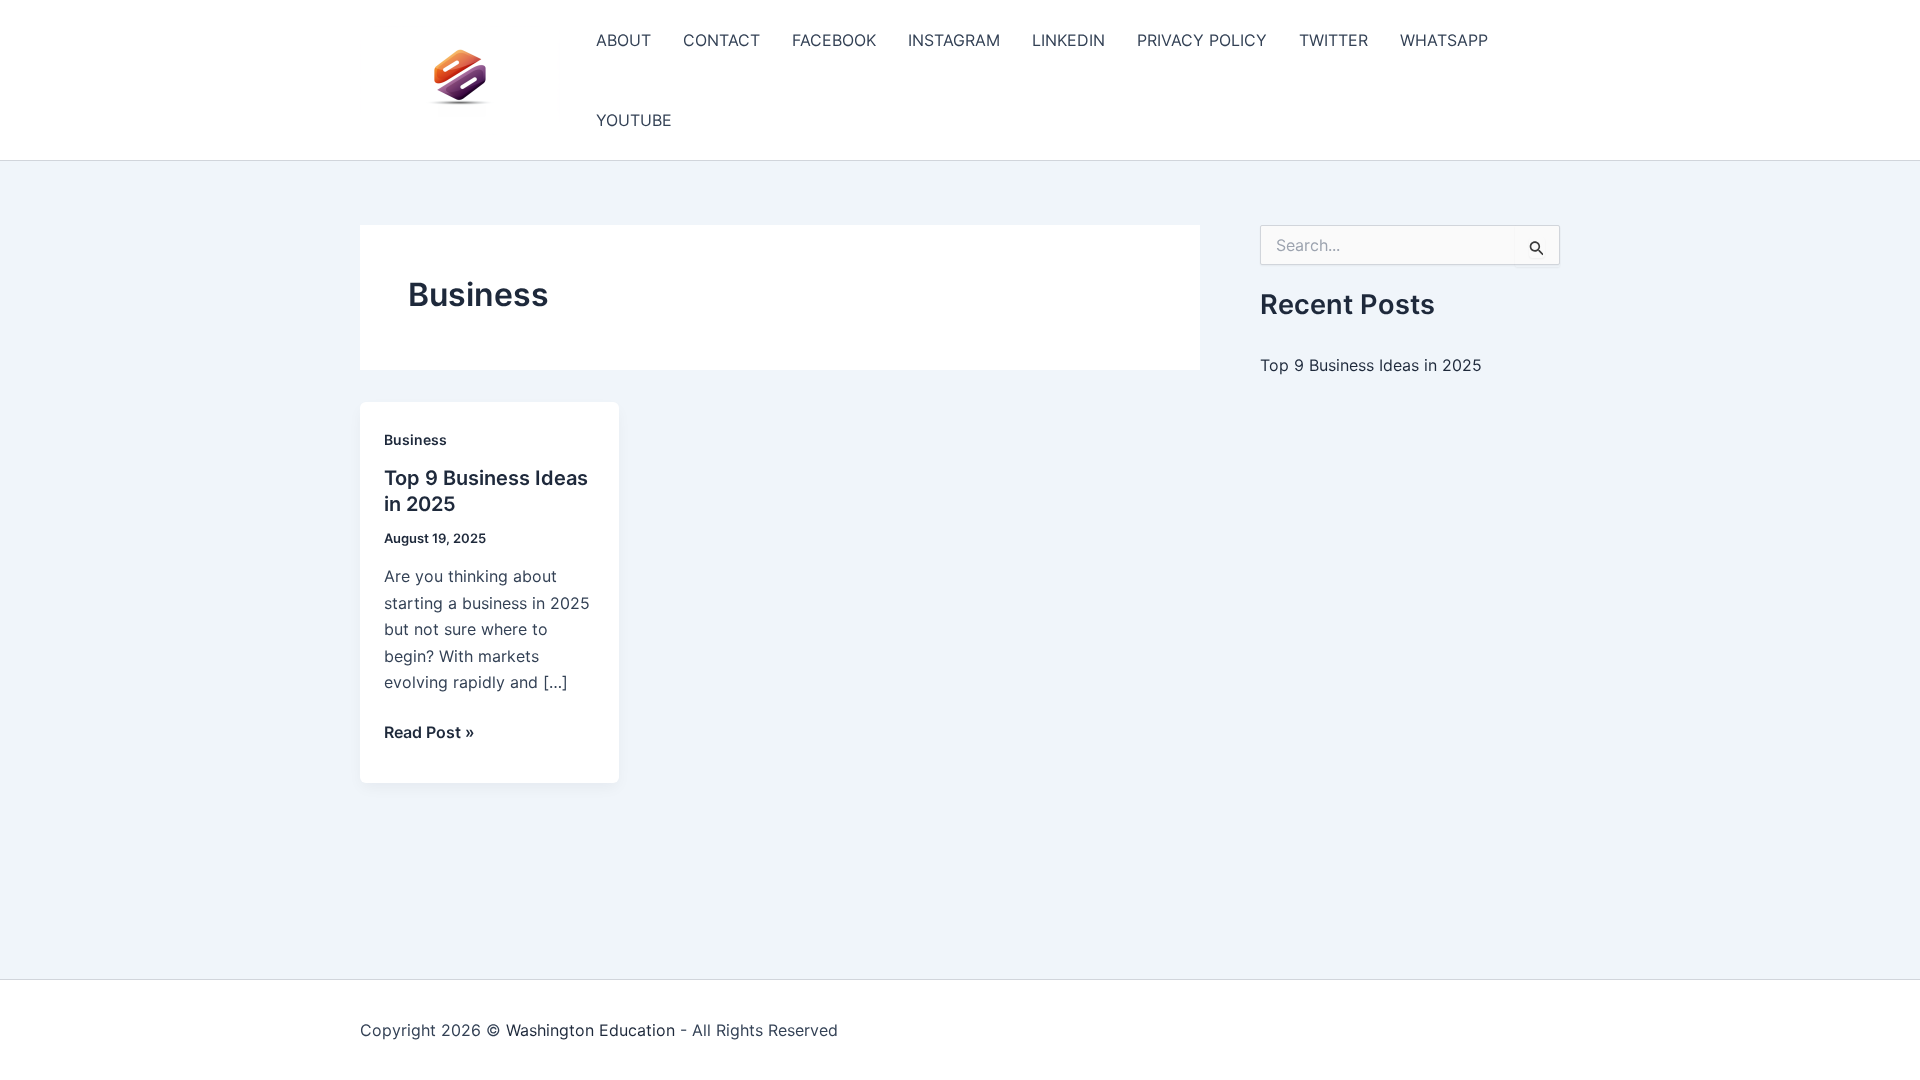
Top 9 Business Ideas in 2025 (1371, 365)
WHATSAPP (1444, 40)
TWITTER (1333, 40)
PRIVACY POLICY (1202, 40)
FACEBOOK (834, 40)
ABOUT (623, 40)
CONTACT (721, 40)
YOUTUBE (634, 120)
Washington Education (590, 1030)
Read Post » (429, 733)
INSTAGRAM (954, 40)
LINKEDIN (1068, 40)
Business (415, 439)
